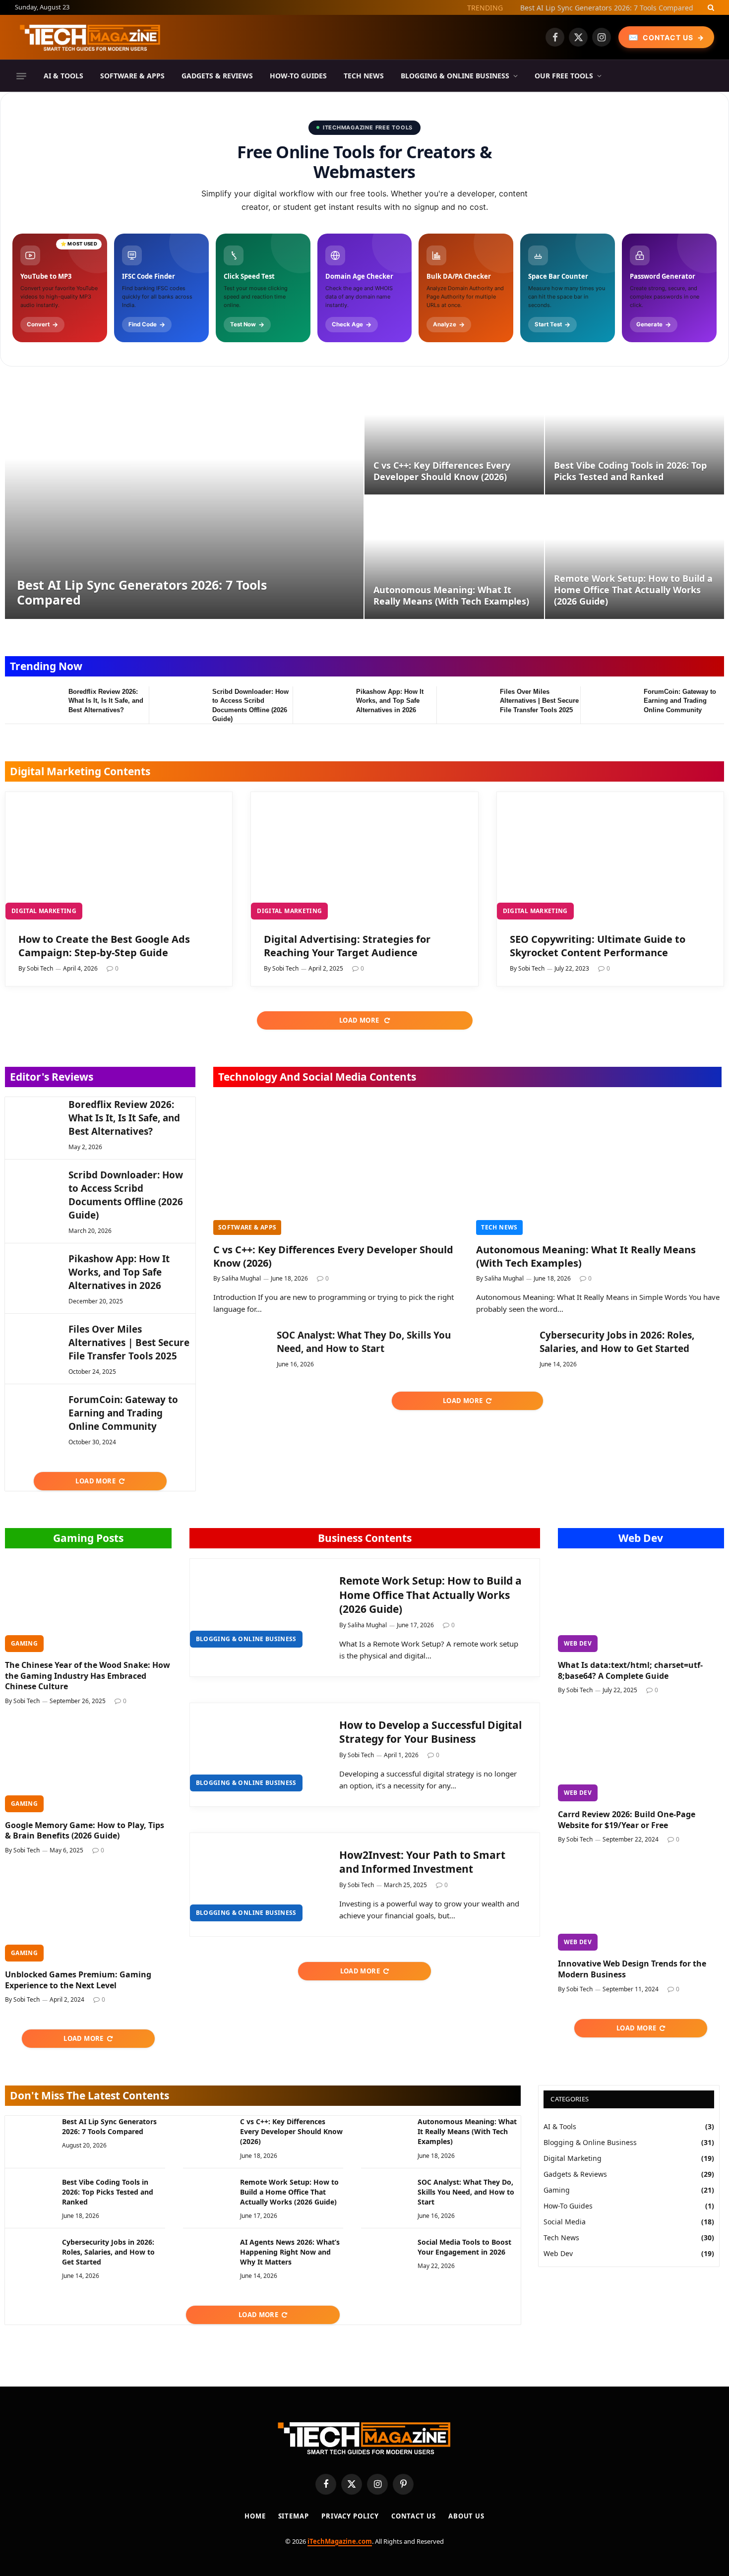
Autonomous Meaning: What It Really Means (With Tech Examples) (451, 596)
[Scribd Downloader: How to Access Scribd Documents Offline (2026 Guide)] (176, 705)
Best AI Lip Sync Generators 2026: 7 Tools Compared (607, 8)
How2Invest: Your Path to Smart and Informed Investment (422, 1862)
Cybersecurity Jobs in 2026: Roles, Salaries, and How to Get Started (617, 1342)
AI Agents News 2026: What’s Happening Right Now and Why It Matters (290, 2252)
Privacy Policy (350, 2516)
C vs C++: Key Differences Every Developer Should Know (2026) (442, 471)
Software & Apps (132, 76)
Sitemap (294, 2516)
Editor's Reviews (52, 1077)
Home (255, 2516)
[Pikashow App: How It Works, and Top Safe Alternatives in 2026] (320, 705)
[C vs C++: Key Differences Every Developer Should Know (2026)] (454, 433)
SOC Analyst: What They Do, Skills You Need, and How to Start (364, 1342)
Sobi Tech (40, 968)
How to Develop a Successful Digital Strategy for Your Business (430, 1732)
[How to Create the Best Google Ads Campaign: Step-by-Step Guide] (119, 856)
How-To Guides (298, 76)
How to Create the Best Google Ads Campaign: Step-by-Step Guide (104, 946)
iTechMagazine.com (340, 2541)
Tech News (364, 76)
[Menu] (21, 76)
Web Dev (641, 1538)
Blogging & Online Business (455, 76)
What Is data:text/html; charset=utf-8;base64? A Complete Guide (630, 1671)
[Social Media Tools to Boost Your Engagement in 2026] (385, 2253)
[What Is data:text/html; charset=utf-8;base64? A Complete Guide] (641, 1605)
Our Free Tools (564, 76)
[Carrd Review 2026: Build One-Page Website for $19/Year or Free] (641, 1754)
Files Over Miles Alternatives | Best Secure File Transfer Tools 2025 (539, 701)
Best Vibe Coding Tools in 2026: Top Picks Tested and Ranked (630, 471)
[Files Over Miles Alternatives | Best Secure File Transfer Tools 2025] (464, 705)
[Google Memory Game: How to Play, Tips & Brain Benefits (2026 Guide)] (88, 1765)
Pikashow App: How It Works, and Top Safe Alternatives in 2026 (390, 701)
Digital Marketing (44, 911)
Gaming (24, 1643)
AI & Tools (63, 76)
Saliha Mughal (241, 1278)
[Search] (710, 7)
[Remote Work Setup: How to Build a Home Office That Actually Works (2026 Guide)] (635, 557)
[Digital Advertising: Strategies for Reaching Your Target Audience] (364, 856)
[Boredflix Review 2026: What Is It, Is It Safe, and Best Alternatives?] (32, 705)
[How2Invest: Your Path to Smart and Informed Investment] (256, 1877)
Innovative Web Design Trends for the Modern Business (632, 1969)
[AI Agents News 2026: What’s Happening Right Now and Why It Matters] (207, 2253)
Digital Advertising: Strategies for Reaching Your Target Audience (347, 946)
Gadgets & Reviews (217, 76)
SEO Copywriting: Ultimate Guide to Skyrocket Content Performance (598, 946)
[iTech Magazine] (90, 37)
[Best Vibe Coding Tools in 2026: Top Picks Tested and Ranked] (635, 433)
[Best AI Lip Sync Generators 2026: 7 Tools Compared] (184, 495)
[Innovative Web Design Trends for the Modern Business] (641, 1904)
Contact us (414, 2516)
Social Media (565, 2222)
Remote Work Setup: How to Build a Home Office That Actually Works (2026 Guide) (633, 590)
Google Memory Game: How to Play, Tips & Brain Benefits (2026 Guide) (85, 1831)
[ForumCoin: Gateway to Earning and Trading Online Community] (607, 705)
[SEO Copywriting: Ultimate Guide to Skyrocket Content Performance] (610, 856)
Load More (360, 1020)
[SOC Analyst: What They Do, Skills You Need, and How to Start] (241, 1347)
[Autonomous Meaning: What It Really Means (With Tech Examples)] (454, 557)
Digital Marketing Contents (80, 771)
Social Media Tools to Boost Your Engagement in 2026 (464, 2247)
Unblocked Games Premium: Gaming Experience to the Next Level (78, 1980)
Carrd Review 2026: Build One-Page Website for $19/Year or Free (627, 1820)
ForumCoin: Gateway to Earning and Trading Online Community (680, 701)
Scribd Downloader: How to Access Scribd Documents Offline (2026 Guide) (250, 705)
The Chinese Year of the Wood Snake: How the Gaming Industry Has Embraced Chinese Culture (88, 1676)
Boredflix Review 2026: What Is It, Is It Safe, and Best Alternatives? (106, 701)
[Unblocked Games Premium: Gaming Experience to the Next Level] (88, 1915)
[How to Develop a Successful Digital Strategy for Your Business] (256, 1748)
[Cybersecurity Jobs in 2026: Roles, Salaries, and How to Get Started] (503, 1347)
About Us (466, 2516)
